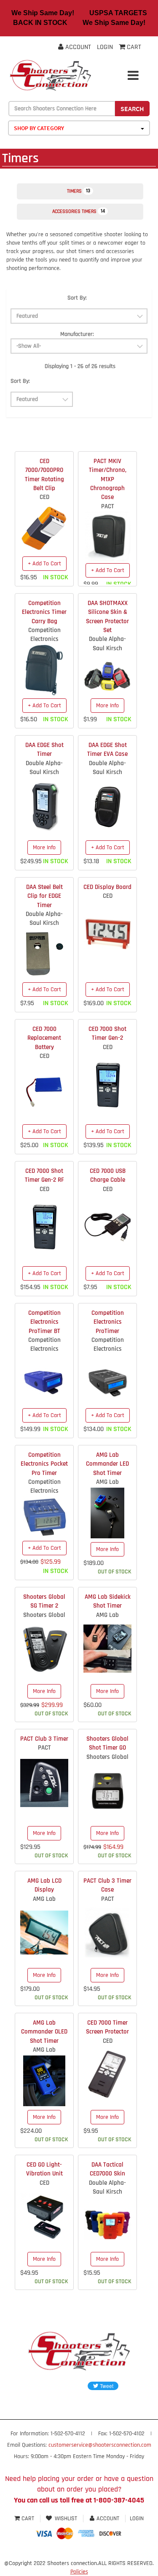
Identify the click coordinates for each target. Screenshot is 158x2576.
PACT (108, 506)
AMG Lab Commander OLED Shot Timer (44, 2032)
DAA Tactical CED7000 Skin (107, 2169)
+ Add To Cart (44, 564)
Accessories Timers (79, 211)
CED (44, 497)
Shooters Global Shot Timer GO (107, 1743)
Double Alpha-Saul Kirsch (107, 643)
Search (132, 109)
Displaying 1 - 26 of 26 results (80, 366)
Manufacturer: (77, 334)
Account (77, 47)
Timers (79, 191)
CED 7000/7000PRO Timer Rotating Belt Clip (44, 475)
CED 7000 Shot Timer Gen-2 (107, 1033)
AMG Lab (107, 1482)
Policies (79, 2572)
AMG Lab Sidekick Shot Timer (108, 1601)
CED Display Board (107, 887)
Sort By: (77, 298)
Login (105, 47)
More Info (107, 706)
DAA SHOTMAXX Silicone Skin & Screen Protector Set (107, 617)
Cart (28, 2519)
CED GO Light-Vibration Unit (44, 2169)
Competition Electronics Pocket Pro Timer (44, 1464)
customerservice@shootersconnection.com (100, 2445)
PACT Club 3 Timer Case (107, 1885)
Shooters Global (44, 1615)
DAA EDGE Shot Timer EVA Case (107, 750)
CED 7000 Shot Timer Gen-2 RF (44, 1175)
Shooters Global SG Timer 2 (44, 1601)
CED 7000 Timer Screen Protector (107, 2027)
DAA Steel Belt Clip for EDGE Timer (44, 896)
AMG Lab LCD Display (44, 1885)
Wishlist (66, 2519)
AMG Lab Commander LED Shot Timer (107, 1464)
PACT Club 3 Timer (44, 1739)
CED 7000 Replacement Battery (44, 1038)
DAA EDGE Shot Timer (44, 750)
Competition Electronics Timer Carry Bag (44, 612)
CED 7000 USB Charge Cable (108, 1175)
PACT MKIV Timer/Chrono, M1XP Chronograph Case (108, 479)
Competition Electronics (44, 635)
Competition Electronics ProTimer (108, 1322)
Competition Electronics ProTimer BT (44, 1322)
